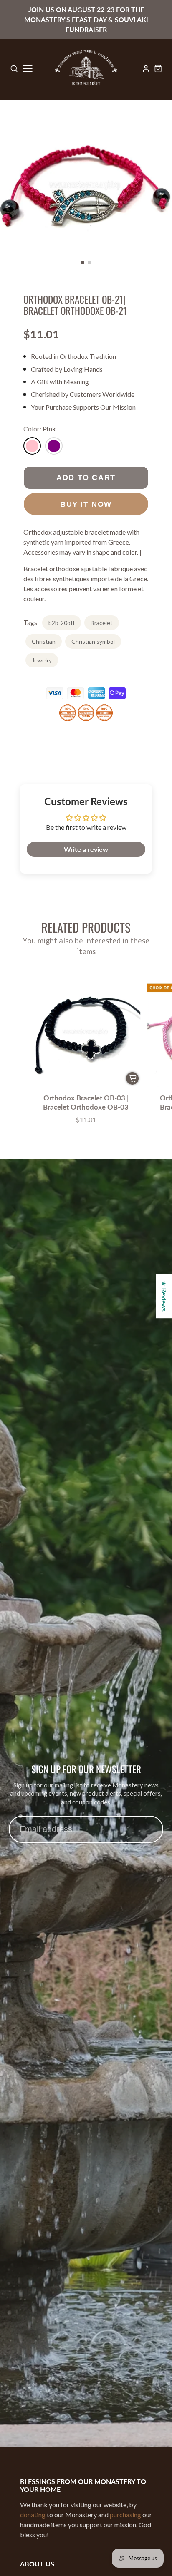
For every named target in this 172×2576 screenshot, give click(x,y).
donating (33, 2515)
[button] (83, 263)
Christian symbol (93, 641)
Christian (44, 641)
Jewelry (42, 660)
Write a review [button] (86, 849)
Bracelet (102, 623)
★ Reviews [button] (164, 1296)
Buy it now (86, 504)
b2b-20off (62, 623)
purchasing (125, 2515)
